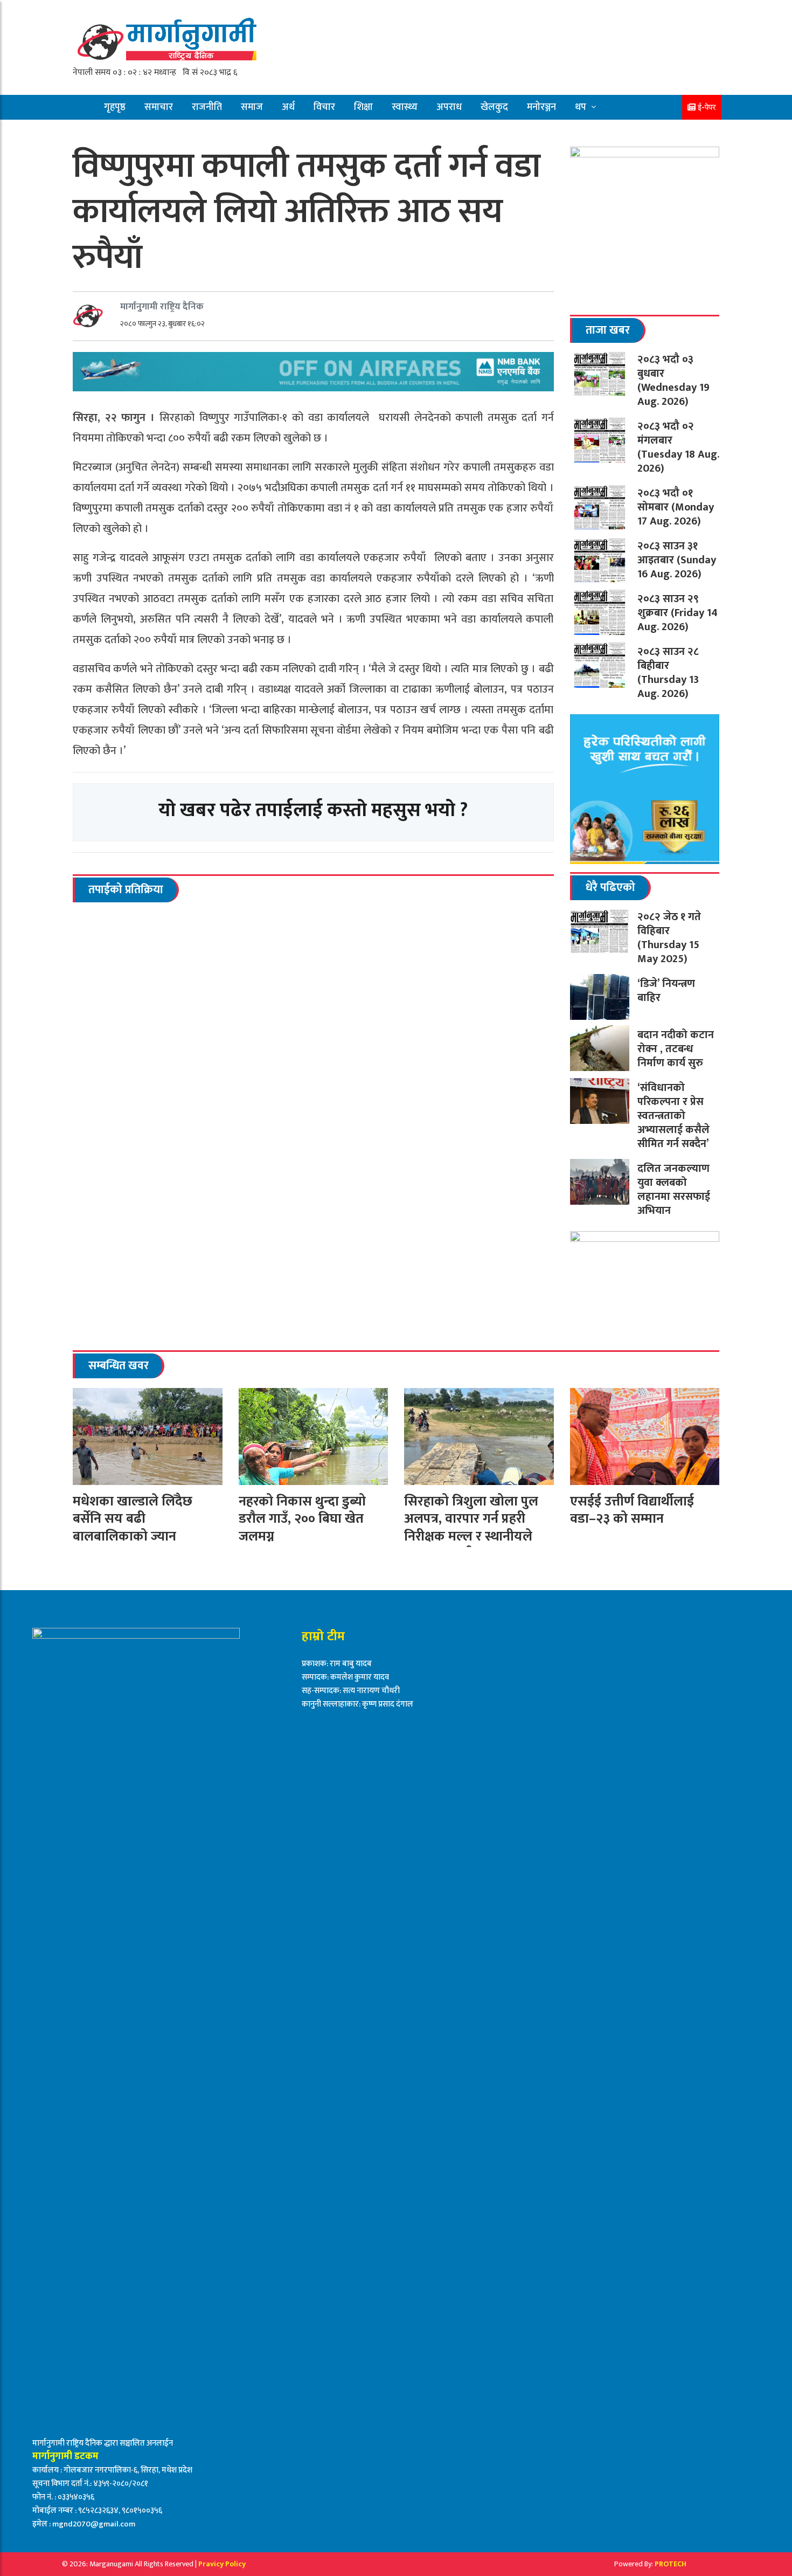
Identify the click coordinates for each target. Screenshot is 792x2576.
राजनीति (207, 107)
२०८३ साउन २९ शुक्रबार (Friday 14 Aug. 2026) (678, 613)
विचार (324, 107)
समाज (252, 107)
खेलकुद (494, 107)
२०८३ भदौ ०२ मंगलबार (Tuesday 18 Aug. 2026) (678, 447)
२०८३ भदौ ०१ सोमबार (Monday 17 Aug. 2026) (676, 507)
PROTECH (671, 2564)
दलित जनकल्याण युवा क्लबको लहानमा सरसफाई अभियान (674, 1190)
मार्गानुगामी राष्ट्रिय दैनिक (162, 307)
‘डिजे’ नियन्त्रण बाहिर (666, 991)
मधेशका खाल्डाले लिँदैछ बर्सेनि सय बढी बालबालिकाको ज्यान (133, 1519)
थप (581, 107)
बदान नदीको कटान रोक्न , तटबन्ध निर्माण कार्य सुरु (676, 1049)
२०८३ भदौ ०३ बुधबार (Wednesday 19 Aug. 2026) (673, 381)
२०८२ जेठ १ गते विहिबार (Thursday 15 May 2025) (670, 938)
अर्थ (288, 107)
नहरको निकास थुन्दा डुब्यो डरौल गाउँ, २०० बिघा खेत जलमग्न (302, 1519)
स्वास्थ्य (405, 107)
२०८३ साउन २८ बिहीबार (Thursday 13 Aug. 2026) (668, 673)
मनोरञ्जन (541, 107)
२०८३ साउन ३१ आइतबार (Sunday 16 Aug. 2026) (677, 560)
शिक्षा (363, 107)
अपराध (449, 107)
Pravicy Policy (222, 2564)
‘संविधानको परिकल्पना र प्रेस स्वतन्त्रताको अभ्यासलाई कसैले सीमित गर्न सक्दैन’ (673, 1116)
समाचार (159, 107)
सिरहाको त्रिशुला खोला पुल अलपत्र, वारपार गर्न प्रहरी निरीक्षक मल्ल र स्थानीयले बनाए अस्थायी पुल (471, 1528)
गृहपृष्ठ (115, 107)
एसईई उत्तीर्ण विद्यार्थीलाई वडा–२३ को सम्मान (632, 1510)
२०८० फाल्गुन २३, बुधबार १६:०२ (162, 324)
